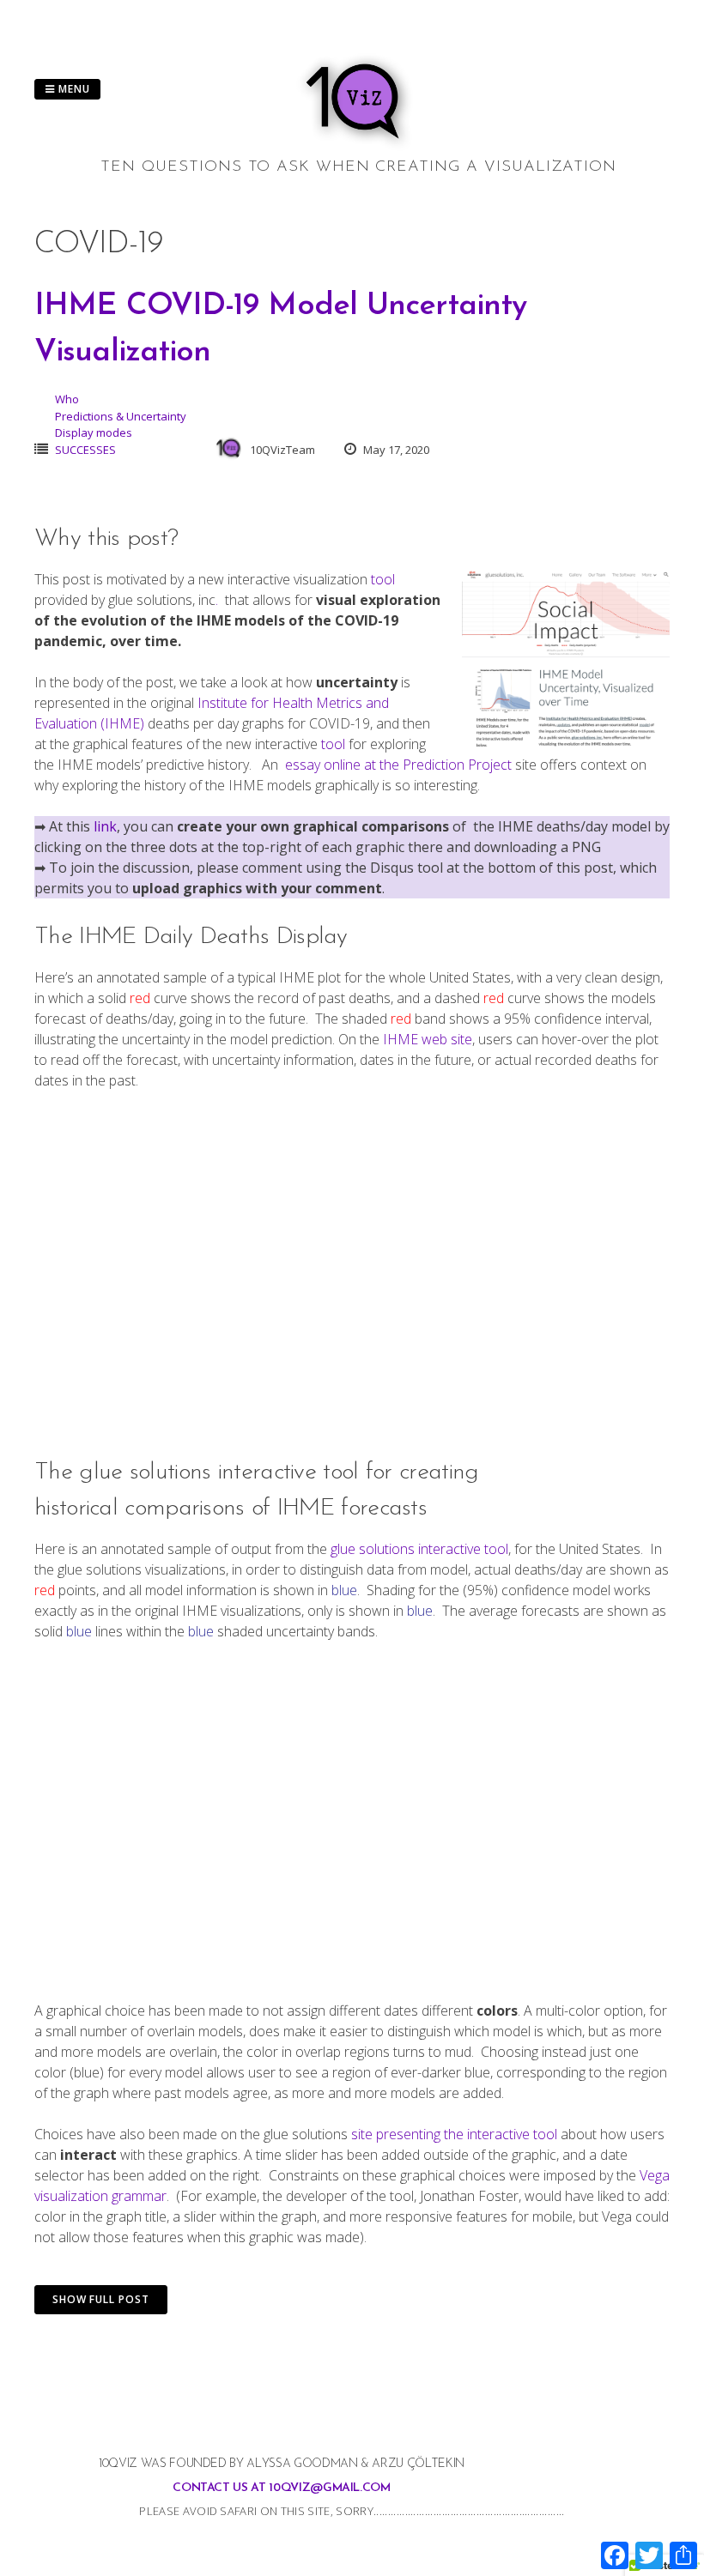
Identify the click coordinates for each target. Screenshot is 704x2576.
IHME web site (428, 1039)
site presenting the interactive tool (456, 2134)
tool (383, 579)
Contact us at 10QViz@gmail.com (282, 2488)
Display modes (94, 432)
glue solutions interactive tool (419, 1549)
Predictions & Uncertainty (121, 416)
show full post (101, 2299)
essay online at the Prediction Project (397, 765)
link (105, 826)
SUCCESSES (85, 450)
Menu (73, 89)
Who (67, 399)
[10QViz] (358, 146)
